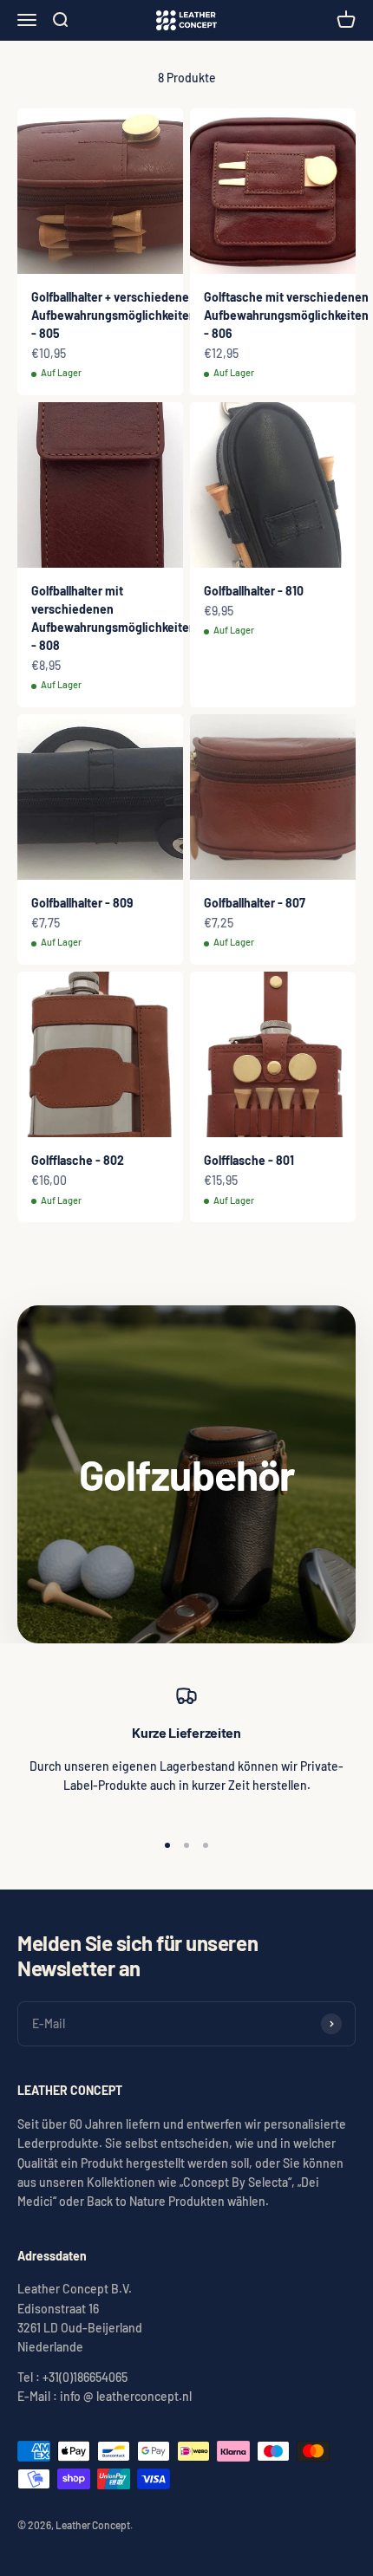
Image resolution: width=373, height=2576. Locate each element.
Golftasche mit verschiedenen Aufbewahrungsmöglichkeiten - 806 (286, 315)
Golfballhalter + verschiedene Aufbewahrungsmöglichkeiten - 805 (114, 315)
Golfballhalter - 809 (82, 903)
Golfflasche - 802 (78, 1160)
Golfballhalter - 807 (255, 903)
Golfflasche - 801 (249, 1160)
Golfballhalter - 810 (254, 591)
